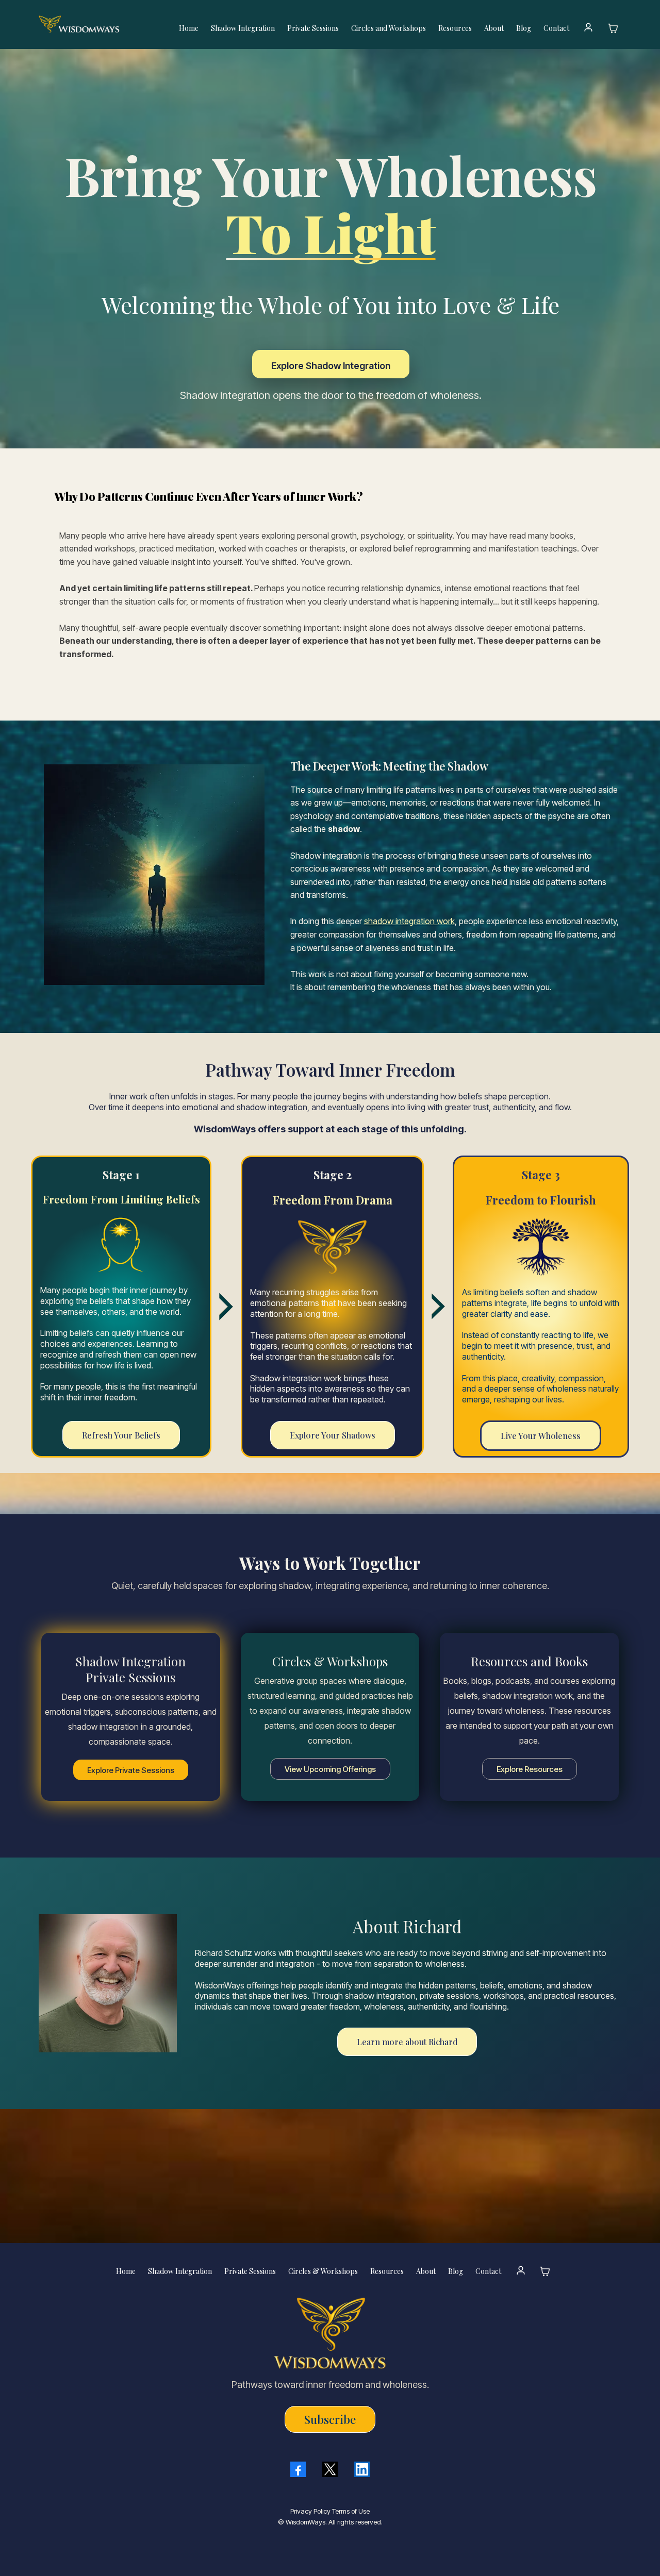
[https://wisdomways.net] (99, 24)
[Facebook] (298, 2469)
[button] (589, 28)
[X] (330, 2469)
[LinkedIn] (362, 2469)
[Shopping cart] (613, 28)
